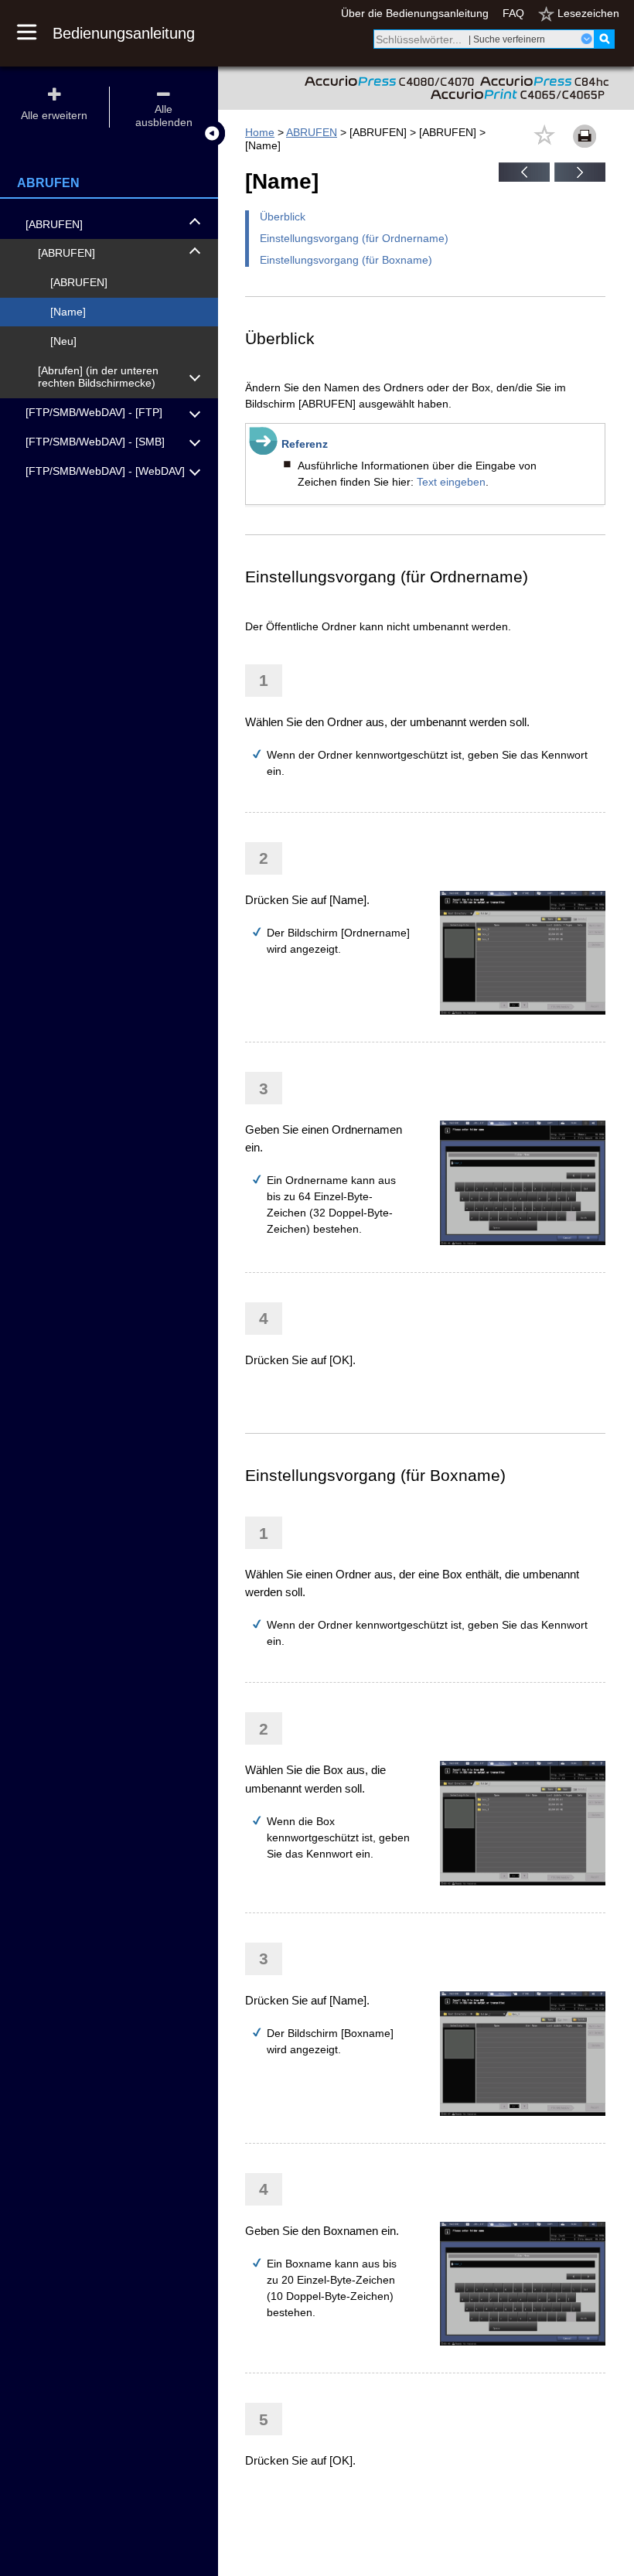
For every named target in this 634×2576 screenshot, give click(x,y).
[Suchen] (604, 39)
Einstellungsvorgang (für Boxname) (346, 260)
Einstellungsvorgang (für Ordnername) (354, 238)
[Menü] (35, 33)
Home (260, 132)
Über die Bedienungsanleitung (415, 13)
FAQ (513, 13)
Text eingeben (451, 482)
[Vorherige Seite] (524, 178)
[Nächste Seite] (580, 178)
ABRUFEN (312, 132)
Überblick (283, 217)
